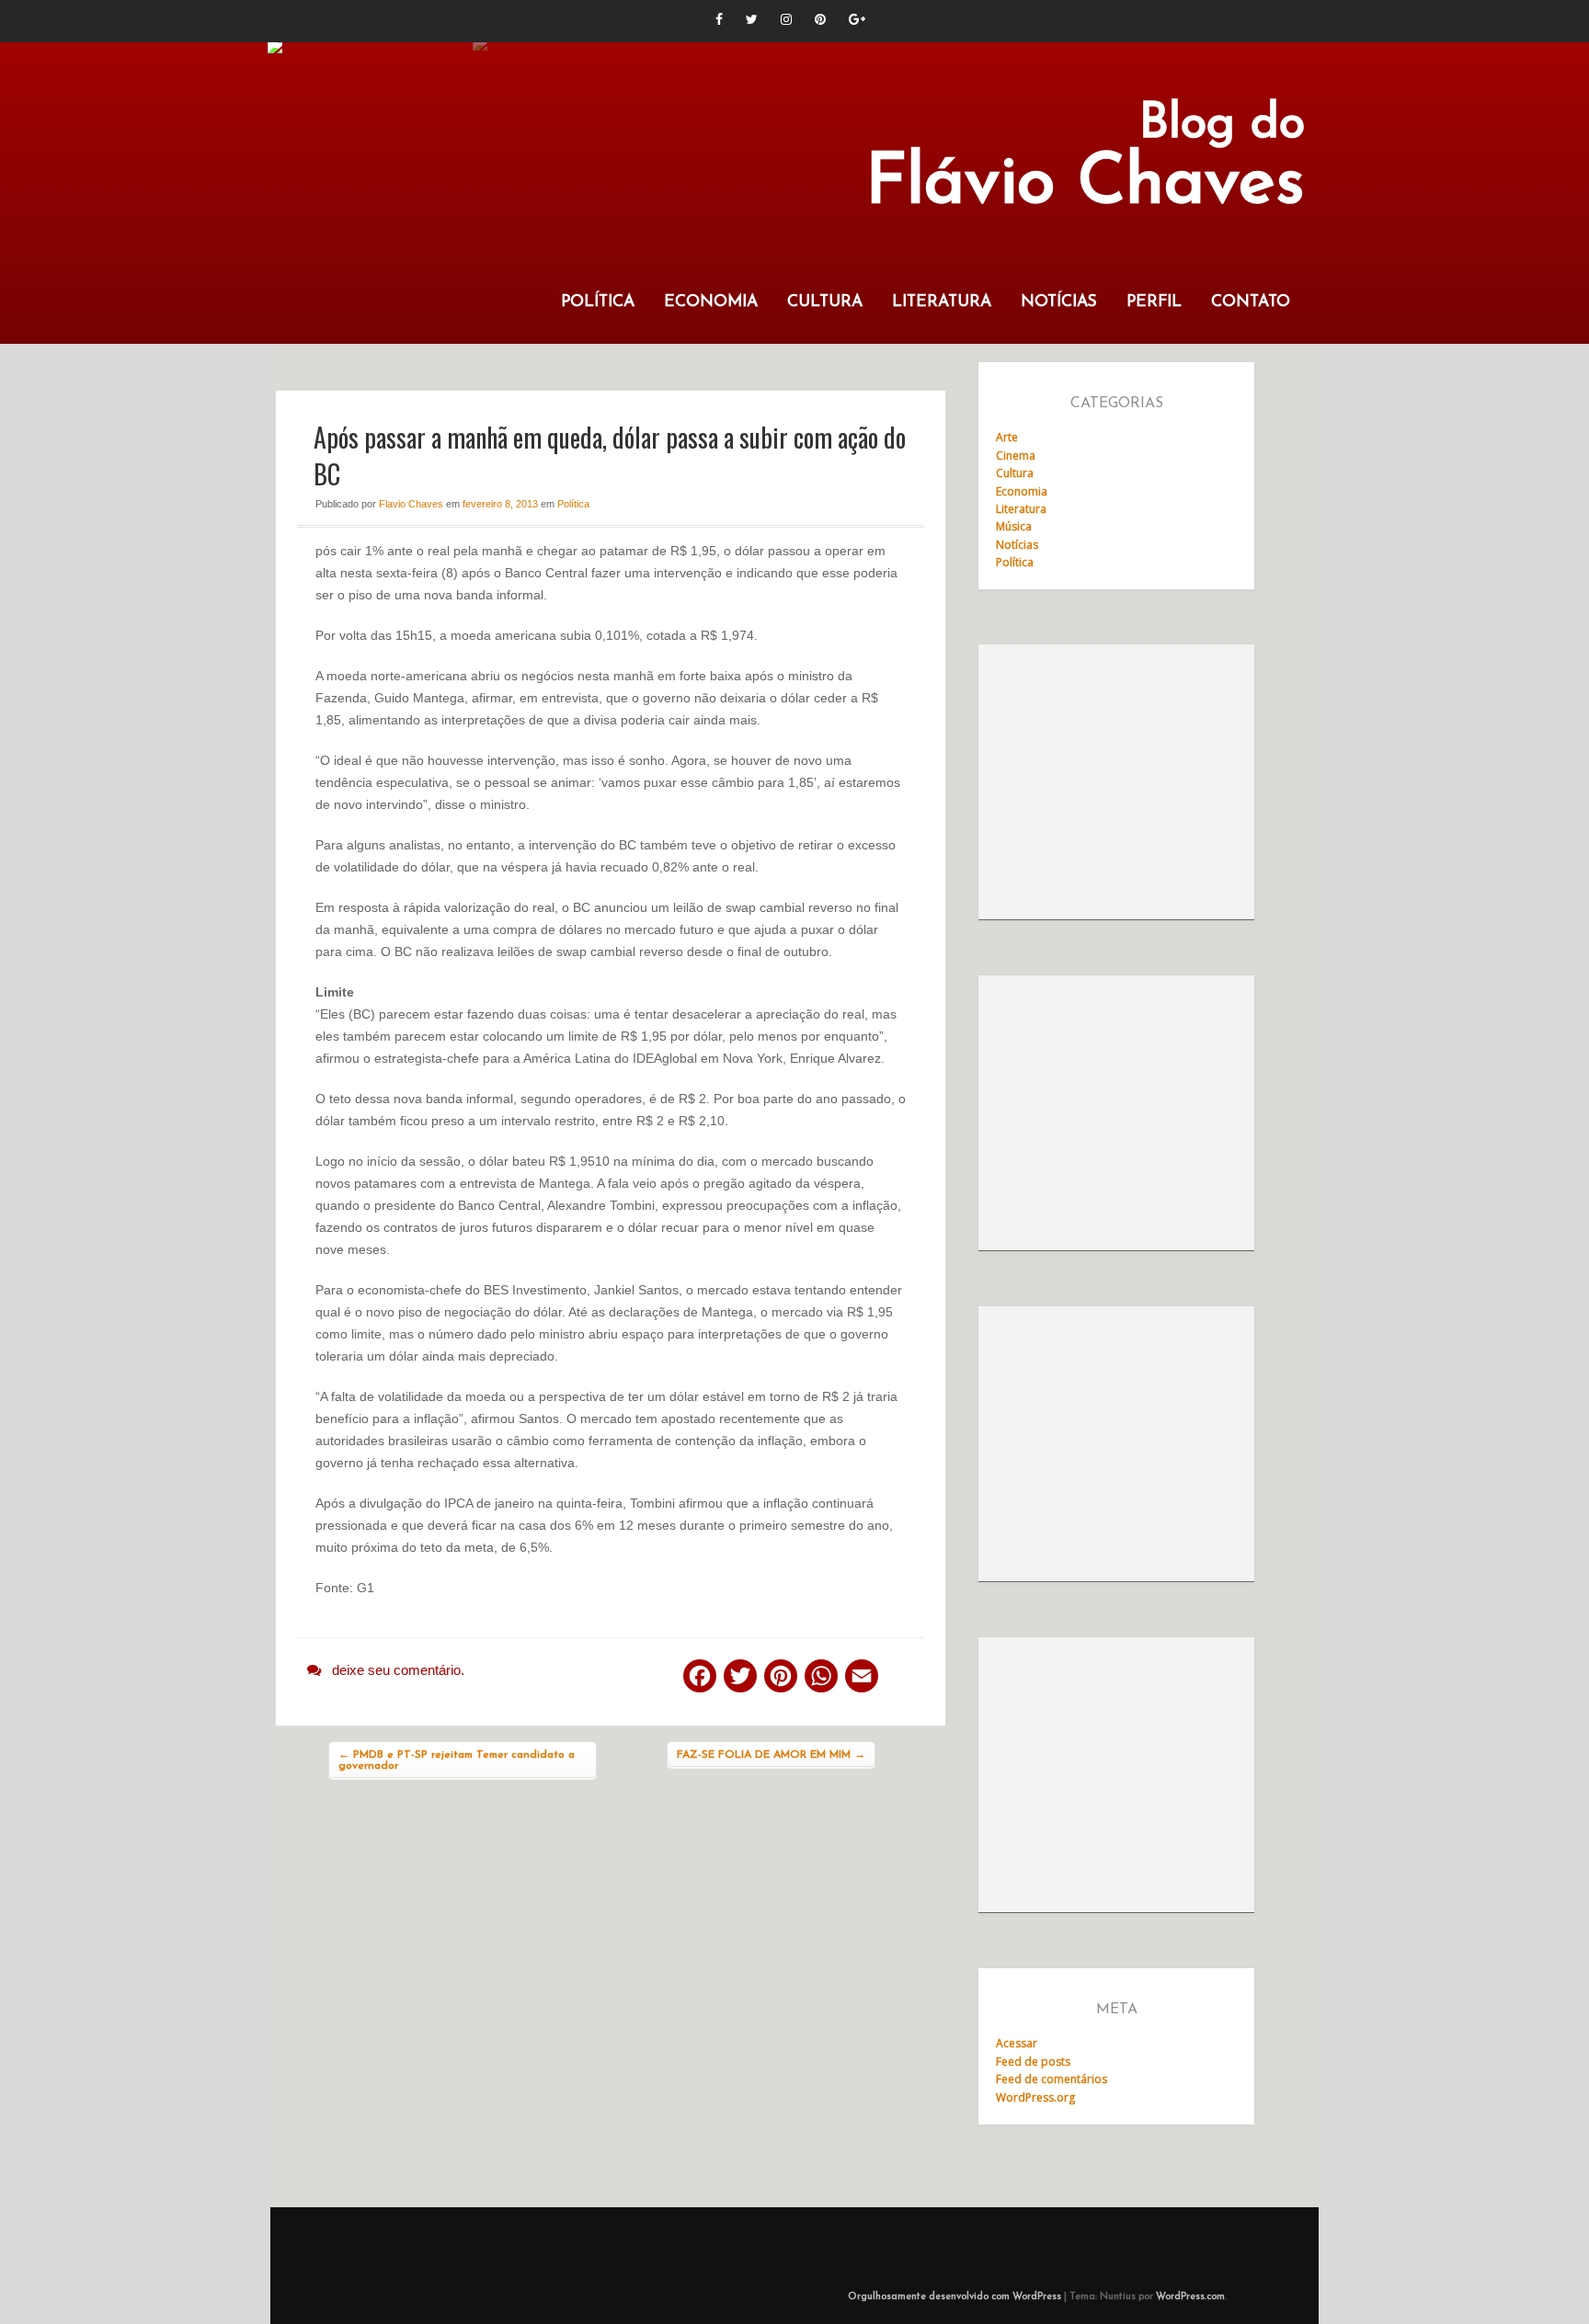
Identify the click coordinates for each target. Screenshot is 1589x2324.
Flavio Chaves (411, 504)
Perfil (1154, 302)
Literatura (942, 302)
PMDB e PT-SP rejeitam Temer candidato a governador (457, 1760)
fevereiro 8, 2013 (500, 504)
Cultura (825, 302)
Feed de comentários (1052, 2079)
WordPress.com (1190, 2297)
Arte (1007, 437)
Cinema (1016, 456)
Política (598, 302)
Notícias (1059, 302)
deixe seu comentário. (398, 1670)
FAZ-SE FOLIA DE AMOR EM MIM (771, 1755)
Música (1014, 526)
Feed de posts (1033, 2062)
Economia (711, 302)
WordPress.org (1035, 2097)
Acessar (1017, 2043)
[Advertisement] (1116, 782)
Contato (1251, 302)
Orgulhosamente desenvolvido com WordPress (955, 2297)
